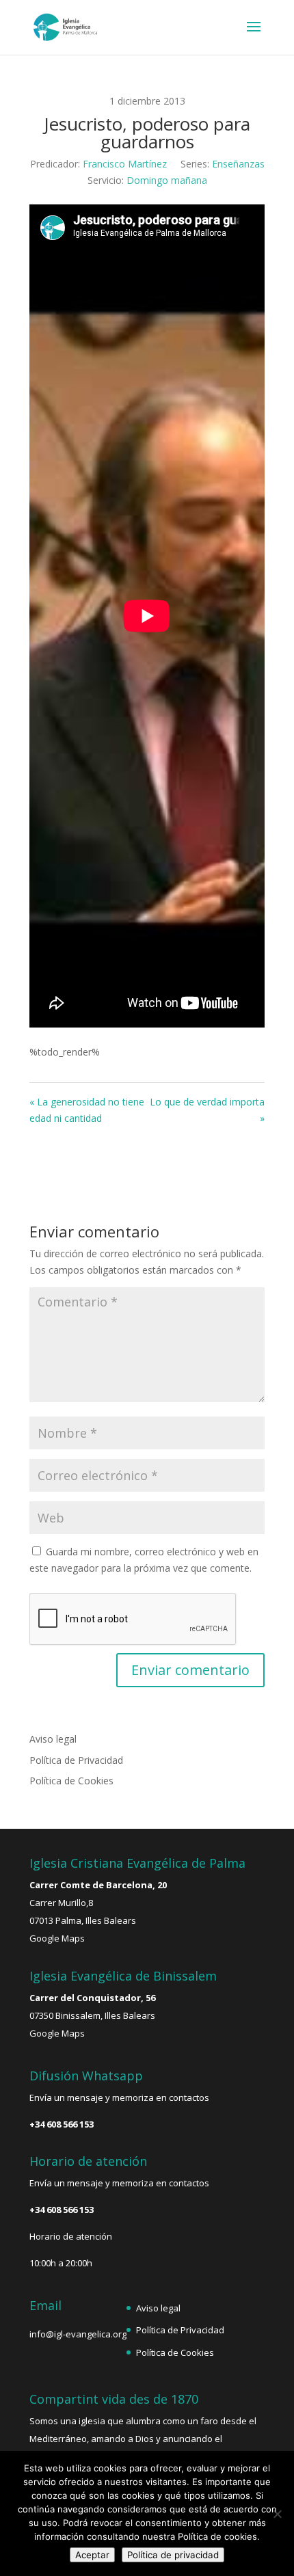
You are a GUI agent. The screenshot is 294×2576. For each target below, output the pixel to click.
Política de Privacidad (76, 1760)
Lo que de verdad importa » (207, 1110)
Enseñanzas (238, 164)
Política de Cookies (71, 1781)
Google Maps (57, 1938)
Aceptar (92, 2555)
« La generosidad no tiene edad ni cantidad (87, 1110)
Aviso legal (53, 1739)
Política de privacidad (173, 2555)
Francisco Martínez (125, 164)
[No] (277, 2514)
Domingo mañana (167, 180)
